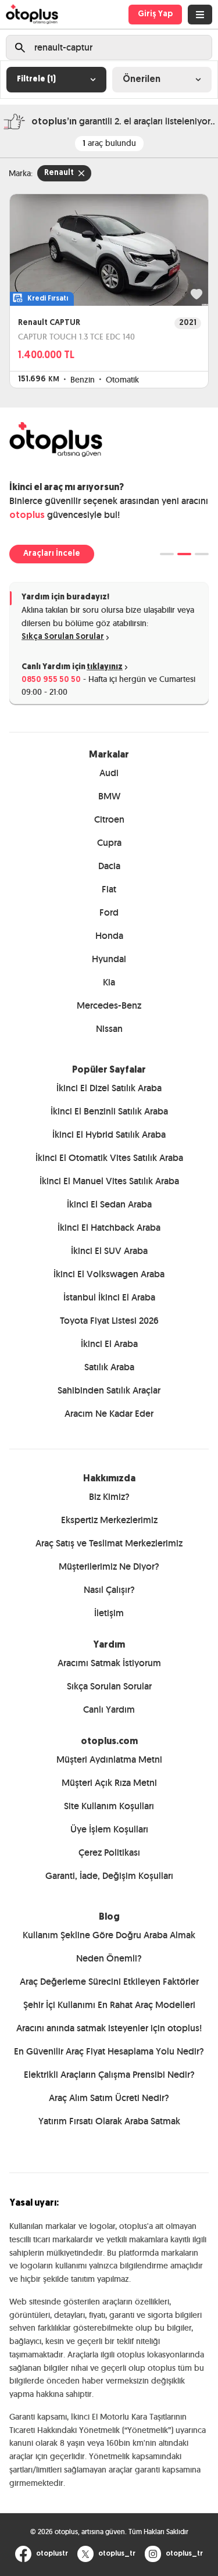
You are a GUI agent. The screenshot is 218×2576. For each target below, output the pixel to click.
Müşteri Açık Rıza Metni (109, 1783)
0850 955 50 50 (51, 680)
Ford (109, 912)
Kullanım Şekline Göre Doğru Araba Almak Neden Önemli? (109, 1947)
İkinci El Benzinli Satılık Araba (109, 1111)
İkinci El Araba (109, 1344)
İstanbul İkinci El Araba (109, 1297)
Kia (109, 982)
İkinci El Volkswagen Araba (109, 1274)
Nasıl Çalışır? (109, 1590)
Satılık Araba (109, 1367)
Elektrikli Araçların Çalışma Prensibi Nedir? (109, 2075)
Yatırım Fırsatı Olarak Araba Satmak (109, 2121)
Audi (109, 773)
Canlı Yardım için (72, 667)
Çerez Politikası (109, 1852)
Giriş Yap (155, 14)
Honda (109, 936)
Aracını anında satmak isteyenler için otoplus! (109, 2028)
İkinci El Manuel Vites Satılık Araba (109, 1181)
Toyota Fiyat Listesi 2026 (109, 1321)
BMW (109, 796)
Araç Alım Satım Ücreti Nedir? (109, 2098)
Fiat (109, 889)
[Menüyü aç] (200, 15)
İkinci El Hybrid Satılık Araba (109, 1135)
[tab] (167, 554)
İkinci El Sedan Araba (109, 1204)
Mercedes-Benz (109, 1005)
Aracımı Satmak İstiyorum (109, 1663)
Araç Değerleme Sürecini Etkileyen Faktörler (109, 1982)
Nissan (109, 1029)
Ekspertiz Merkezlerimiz (109, 1520)
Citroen (109, 819)
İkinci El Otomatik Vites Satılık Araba (109, 1158)
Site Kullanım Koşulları (109, 1806)
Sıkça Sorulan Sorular (63, 637)
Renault (59, 173)
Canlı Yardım (109, 1709)
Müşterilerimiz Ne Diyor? (109, 1566)
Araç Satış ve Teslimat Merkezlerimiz (109, 1543)
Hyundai (109, 959)
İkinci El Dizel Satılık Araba (109, 1088)
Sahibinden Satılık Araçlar (109, 1390)
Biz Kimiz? (109, 1497)
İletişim (109, 1613)
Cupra (109, 843)
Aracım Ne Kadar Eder (109, 1414)
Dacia (109, 866)
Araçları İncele (52, 554)
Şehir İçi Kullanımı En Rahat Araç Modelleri (109, 2005)
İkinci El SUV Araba (109, 1251)
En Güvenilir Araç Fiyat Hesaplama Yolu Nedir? (109, 2051)
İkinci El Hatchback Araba (109, 1228)
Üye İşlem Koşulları (109, 1829)
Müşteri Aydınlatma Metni (109, 1759)
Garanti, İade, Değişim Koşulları (109, 1876)
